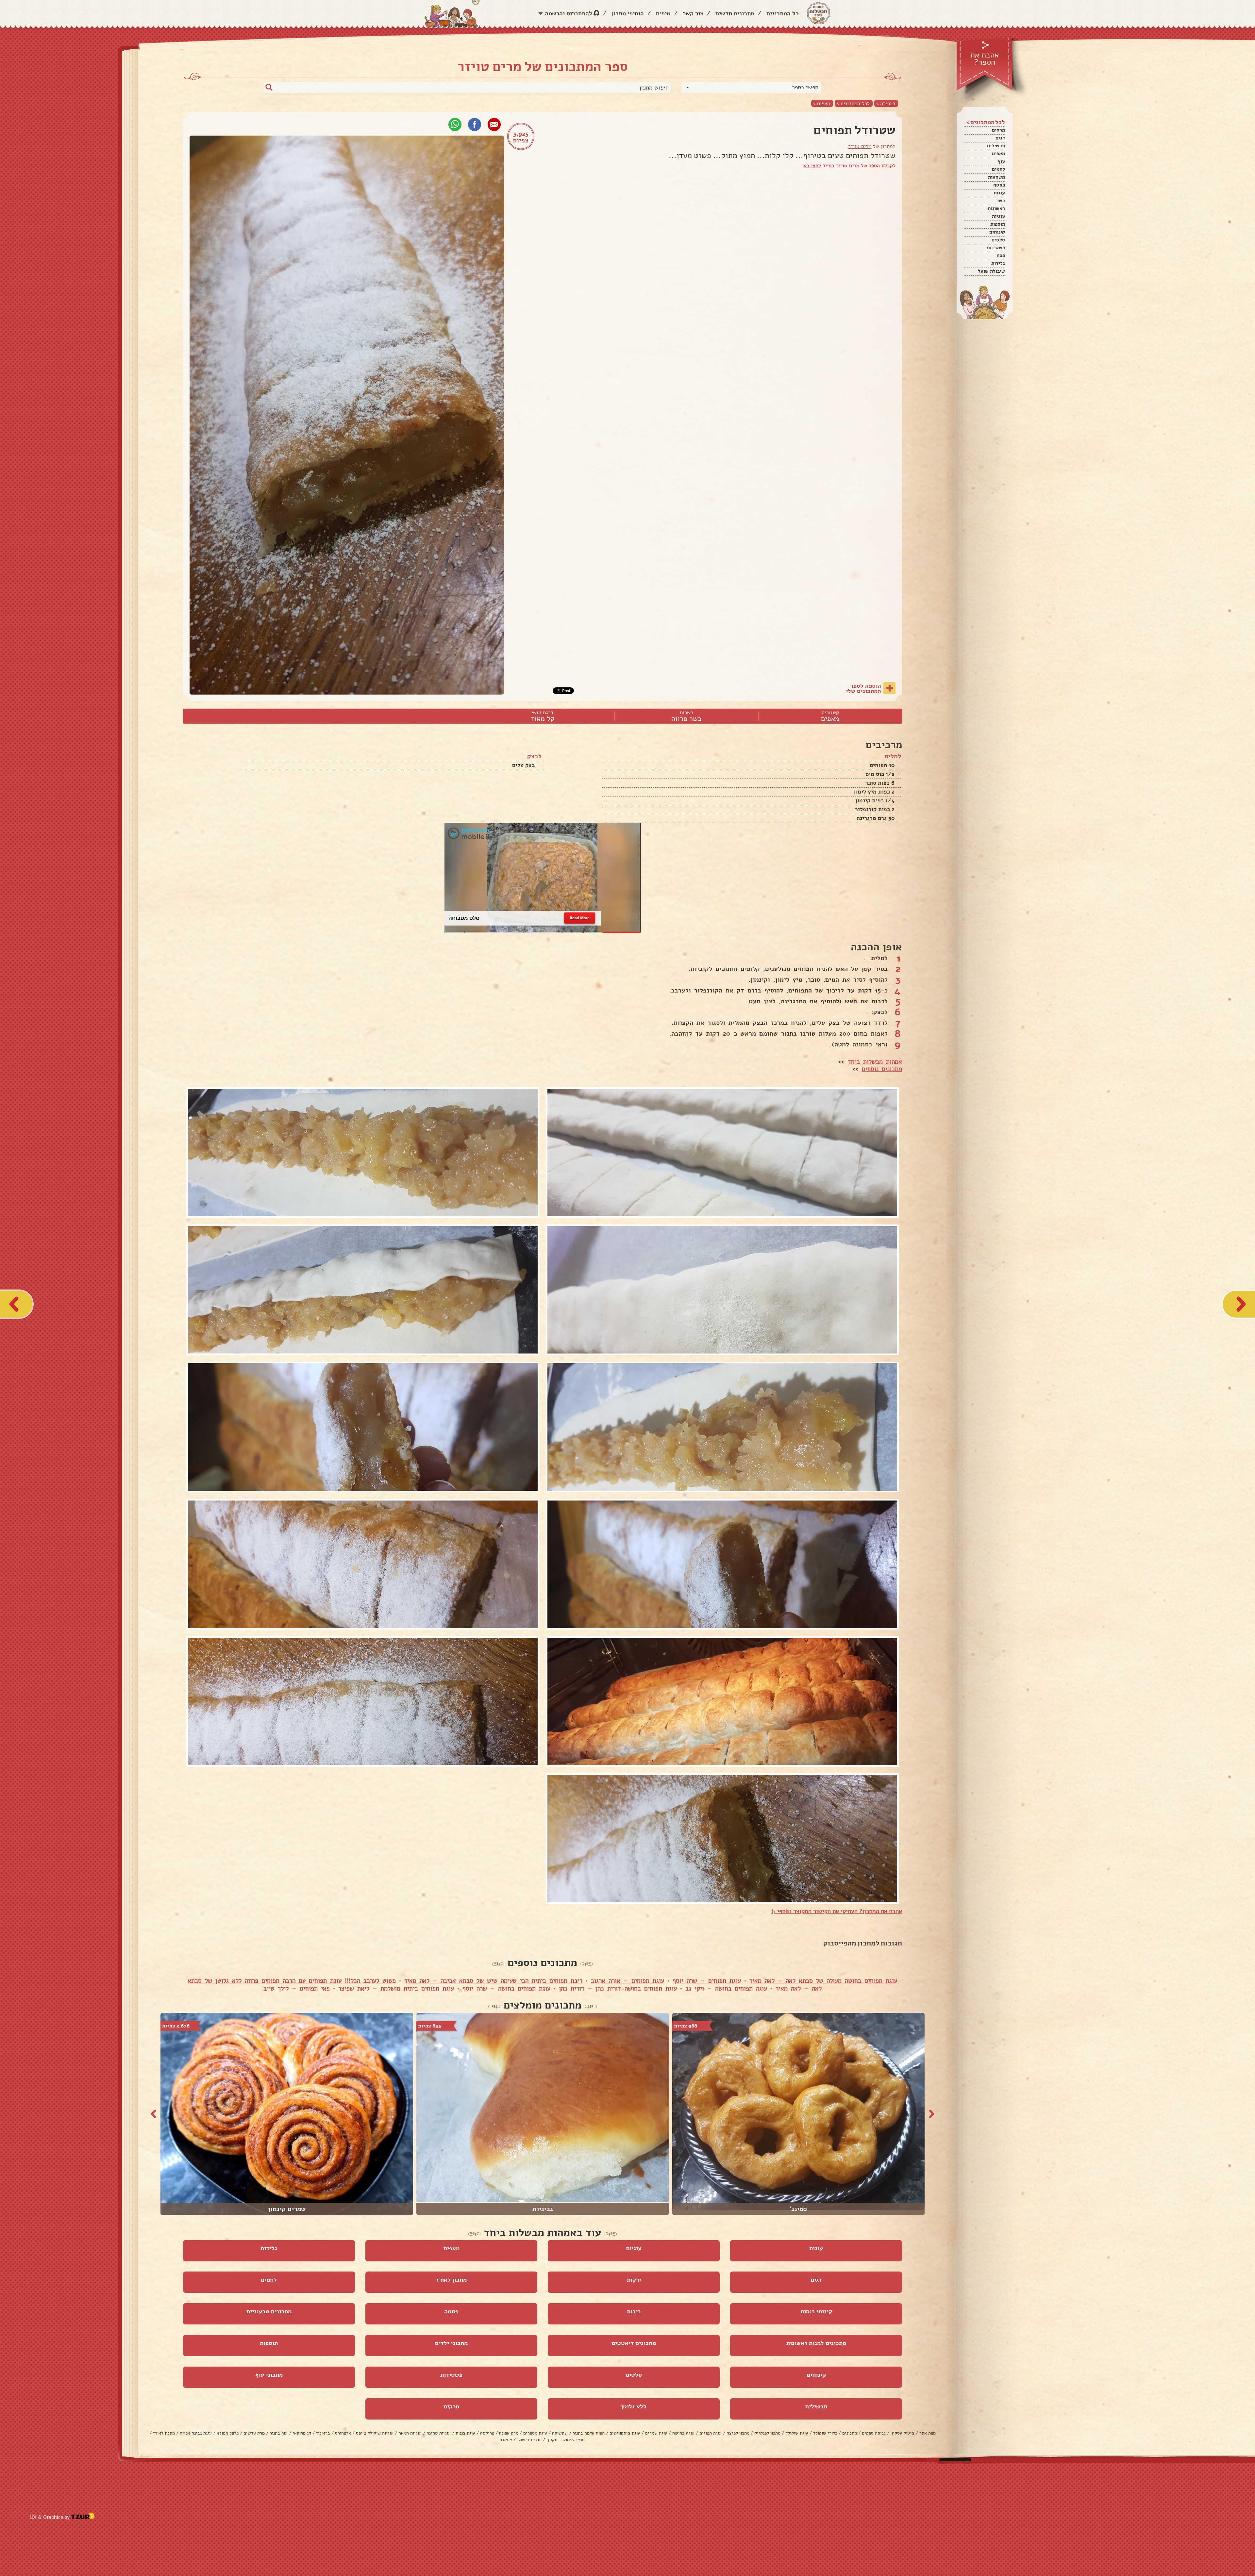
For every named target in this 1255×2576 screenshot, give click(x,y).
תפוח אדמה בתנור (589, 2433)
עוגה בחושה (683, 2433)
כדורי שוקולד (825, 2433)
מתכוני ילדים (451, 2343)
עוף (1001, 161)
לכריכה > (886, 103)
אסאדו (506, 2440)
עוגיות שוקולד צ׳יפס (375, 2433)
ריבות (634, 2311)
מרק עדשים (254, 2433)
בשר (1001, 201)
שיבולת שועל (991, 271)
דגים (1000, 138)
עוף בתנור (279, 2433)
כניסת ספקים (874, 2433)
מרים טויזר (860, 146)
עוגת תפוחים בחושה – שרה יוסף (506, 1989)
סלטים (998, 240)
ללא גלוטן (634, 2406)
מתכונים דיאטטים (634, 2343)
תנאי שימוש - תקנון (565, 2440)
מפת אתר (928, 2433)
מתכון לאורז (452, 2280)
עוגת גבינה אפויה (196, 2433)
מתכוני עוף (269, 2375)
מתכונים (850, 2433)
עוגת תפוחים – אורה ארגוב (627, 1981)
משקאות (996, 177)
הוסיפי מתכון (628, 13)
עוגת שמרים (656, 2433)
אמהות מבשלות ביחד (875, 1062)
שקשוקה (560, 2433)
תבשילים (996, 146)
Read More (580, 918)
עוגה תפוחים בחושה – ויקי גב (726, 1989)
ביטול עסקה (903, 2433)
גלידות (998, 263)
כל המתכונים (783, 13)
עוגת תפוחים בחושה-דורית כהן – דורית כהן (618, 1989)
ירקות (634, 2280)
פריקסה (487, 2433)
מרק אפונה (509, 2433)
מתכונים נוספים (882, 1069)
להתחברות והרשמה (569, 13)
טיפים (663, 13)
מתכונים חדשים (735, 13)
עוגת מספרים (535, 2433)
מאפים (998, 154)
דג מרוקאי (302, 2433)
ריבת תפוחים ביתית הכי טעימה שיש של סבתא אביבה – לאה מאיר (493, 1981)
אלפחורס (343, 2433)
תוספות (998, 224)
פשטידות (996, 248)
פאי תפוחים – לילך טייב (297, 1989)
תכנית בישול (529, 2440)
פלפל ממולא (228, 2433)
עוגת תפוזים (711, 2433)
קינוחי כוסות (816, 2311)
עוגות (999, 193)
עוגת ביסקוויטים (625, 2433)
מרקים (998, 130)
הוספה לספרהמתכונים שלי (863, 688)
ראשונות (996, 208)
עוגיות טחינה (439, 2433)
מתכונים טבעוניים (269, 2311)
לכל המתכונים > (853, 103)
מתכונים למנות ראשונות (816, 2343)
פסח (1001, 255)
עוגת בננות (465, 2433)
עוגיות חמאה (410, 2433)
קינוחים (997, 232)
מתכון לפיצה (738, 2433)
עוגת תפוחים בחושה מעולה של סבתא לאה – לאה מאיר (823, 1981)
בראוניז (323, 2433)
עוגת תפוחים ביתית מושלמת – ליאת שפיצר (396, 1989)
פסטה (999, 185)
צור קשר (693, 13)
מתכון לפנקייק (767, 2433)
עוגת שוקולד (797, 2433)
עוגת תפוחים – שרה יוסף (707, 1981)
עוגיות (998, 216)
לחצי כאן (812, 166)
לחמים (998, 169)
